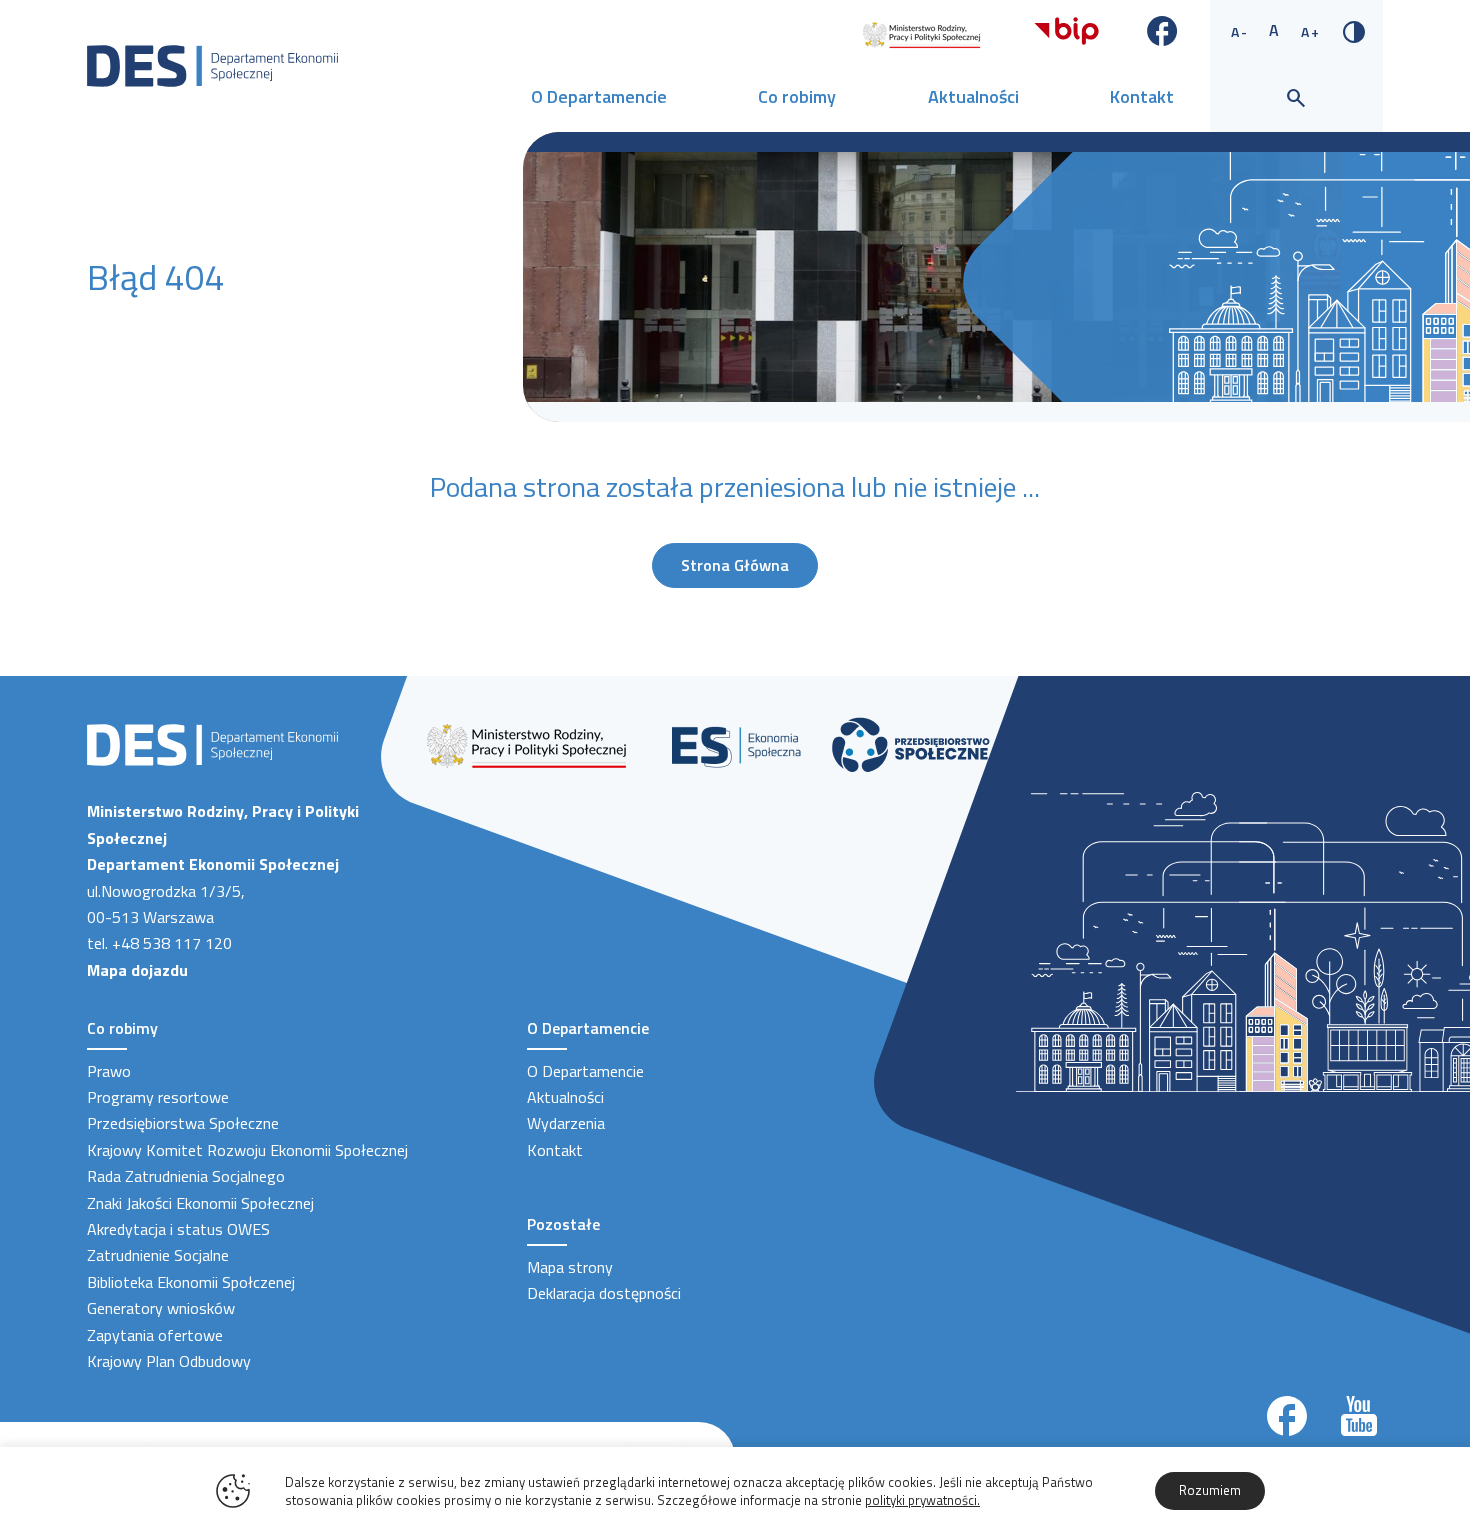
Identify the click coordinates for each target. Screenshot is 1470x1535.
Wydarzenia (566, 1123)
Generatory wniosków (161, 1308)
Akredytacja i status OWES (178, 1229)
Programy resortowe (158, 1097)
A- (1240, 31)
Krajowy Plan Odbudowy (169, 1361)
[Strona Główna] (212, 64)
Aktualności (973, 96)
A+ (1311, 31)
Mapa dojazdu (137, 970)
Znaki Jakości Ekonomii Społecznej (200, 1203)
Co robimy (797, 96)
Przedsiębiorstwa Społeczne (183, 1123)
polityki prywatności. (922, 1500)
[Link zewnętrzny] (921, 33)
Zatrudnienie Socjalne (158, 1255)
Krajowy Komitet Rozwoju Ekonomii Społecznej (247, 1150)
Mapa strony (570, 1267)
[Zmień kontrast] (1354, 30)
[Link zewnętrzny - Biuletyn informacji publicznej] (1066, 29)
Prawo (109, 1071)
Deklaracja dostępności (604, 1293)
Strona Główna (735, 565)
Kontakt (1142, 96)
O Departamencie (599, 96)
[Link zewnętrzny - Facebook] (1162, 29)
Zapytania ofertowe (155, 1335)
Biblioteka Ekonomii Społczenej (191, 1282)
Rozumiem (1210, 1490)
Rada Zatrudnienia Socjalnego (186, 1176)
